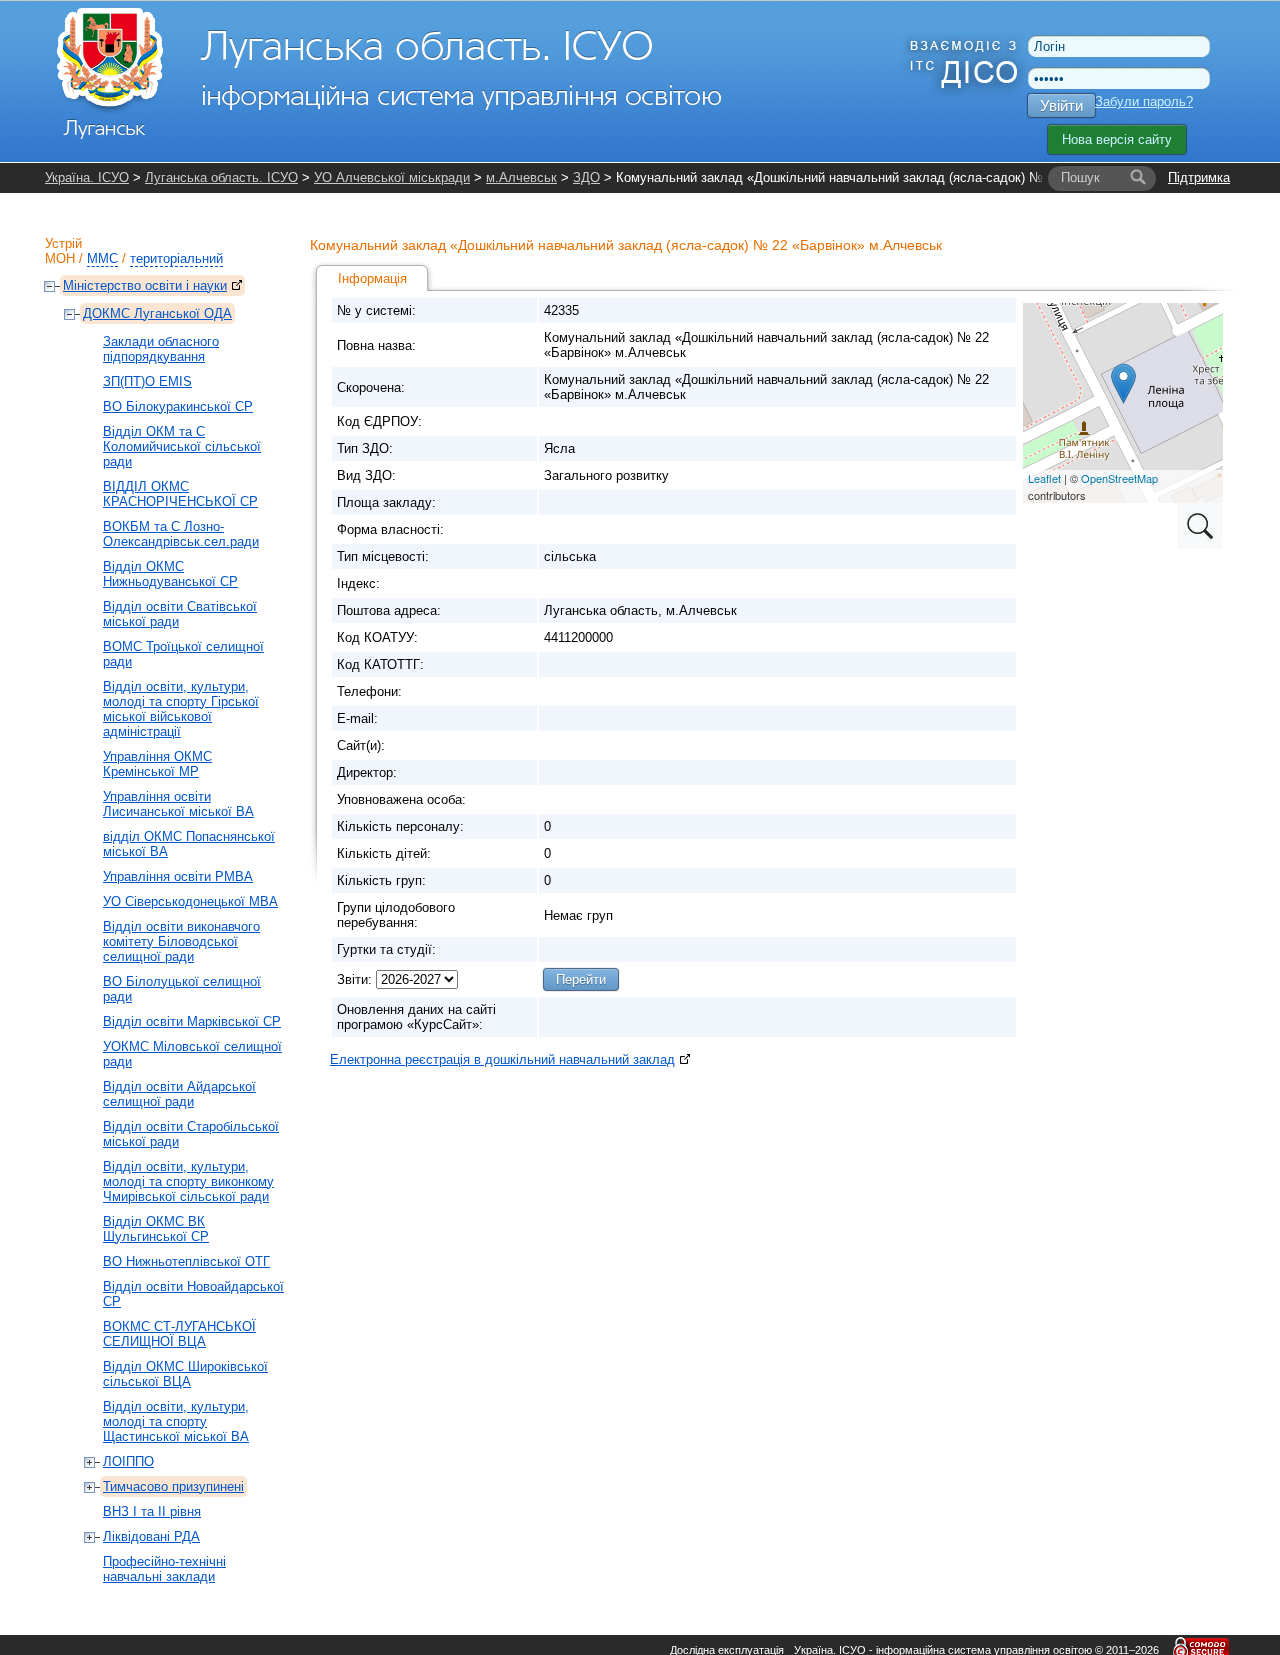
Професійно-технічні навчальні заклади (164, 1569)
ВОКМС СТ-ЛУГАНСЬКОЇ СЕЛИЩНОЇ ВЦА (179, 1334)
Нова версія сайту (1117, 139)
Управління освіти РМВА (178, 876)
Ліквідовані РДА (151, 1536)
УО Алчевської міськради (392, 177)
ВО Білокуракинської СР (178, 406)
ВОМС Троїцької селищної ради (183, 654)
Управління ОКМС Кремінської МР (157, 764)
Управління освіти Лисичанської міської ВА (178, 804)
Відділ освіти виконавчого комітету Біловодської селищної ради (181, 941)
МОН (60, 258)
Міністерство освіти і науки (145, 285)
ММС (102, 258)
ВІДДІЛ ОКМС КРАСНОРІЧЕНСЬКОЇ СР (180, 494)
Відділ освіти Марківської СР (192, 1021)
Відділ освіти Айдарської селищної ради (179, 1094)
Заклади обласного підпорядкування (161, 349)
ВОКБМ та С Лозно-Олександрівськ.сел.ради (181, 534)
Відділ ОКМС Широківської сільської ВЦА (185, 1374)
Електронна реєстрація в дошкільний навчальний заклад (502, 1059)
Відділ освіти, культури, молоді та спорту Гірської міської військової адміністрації (181, 709)
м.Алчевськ (521, 177)
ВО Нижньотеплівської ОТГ (186, 1261)
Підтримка (1199, 177)
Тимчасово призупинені (173, 1486)
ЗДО (586, 177)
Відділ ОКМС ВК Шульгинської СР (156, 1229)
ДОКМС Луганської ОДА (157, 313)
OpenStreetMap (1119, 478)
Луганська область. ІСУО (221, 177)
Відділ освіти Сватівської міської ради (180, 614)
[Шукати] (1138, 178)
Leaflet (1044, 478)
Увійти (1061, 105)
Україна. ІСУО (87, 177)
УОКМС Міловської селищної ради (192, 1054)
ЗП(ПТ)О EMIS (147, 381)
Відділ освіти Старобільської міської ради (191, 1134)
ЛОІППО (128, 1461)
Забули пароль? (1144, 101)
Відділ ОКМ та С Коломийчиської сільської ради (182, 446)
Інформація (372, 278)
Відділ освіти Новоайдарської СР (193, 1294)
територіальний (176, 258)
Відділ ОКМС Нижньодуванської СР (170, 574)
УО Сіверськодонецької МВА (190, 901)
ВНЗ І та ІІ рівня (152, 1511)
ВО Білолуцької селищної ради (182, 989)
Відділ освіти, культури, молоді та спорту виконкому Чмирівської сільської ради (188, 1181)
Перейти (581, 979)
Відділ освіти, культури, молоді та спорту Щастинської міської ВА (176, 1421)
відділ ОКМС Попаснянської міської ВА (189, 844)
